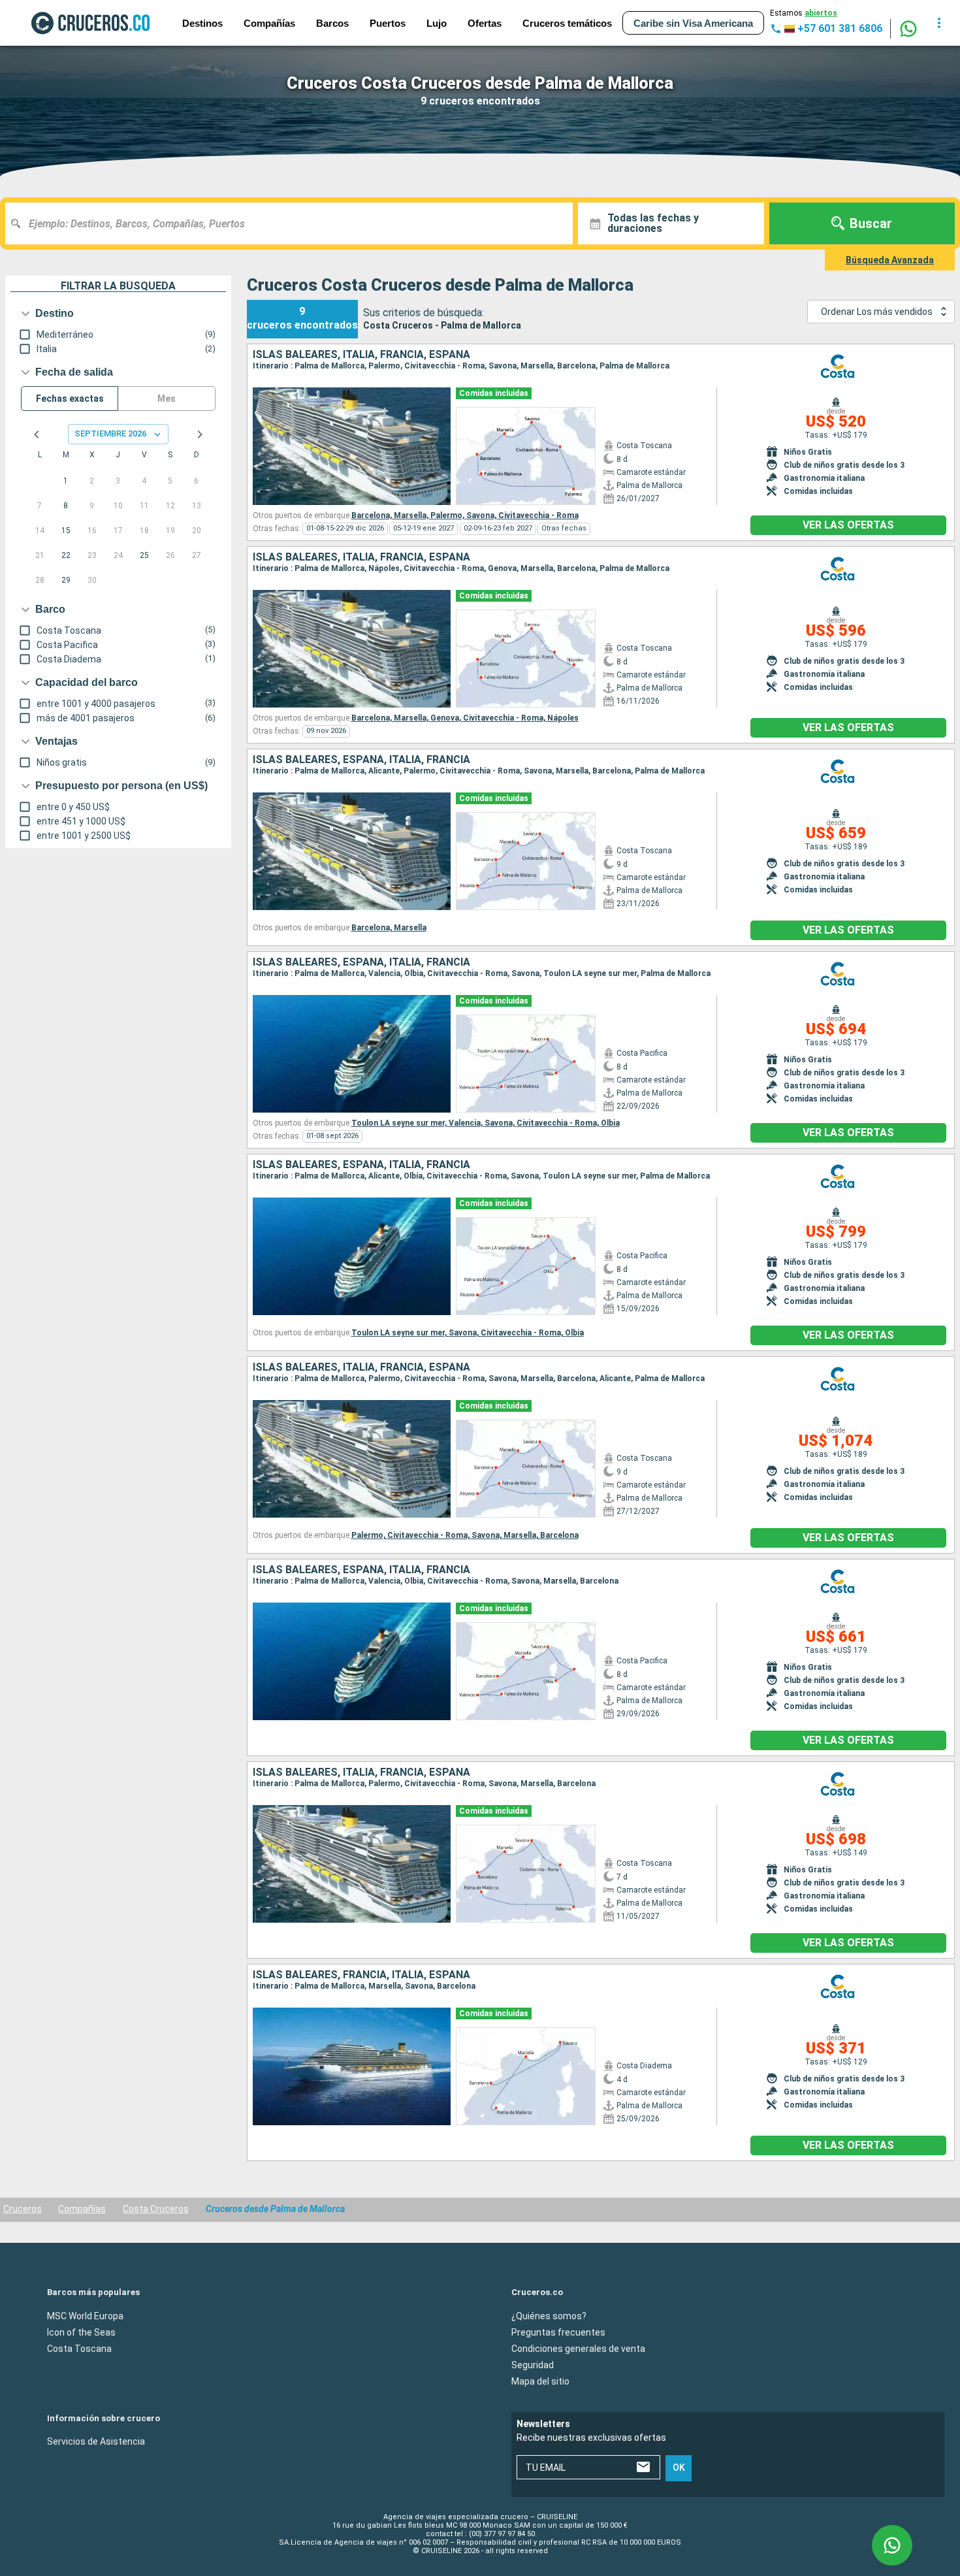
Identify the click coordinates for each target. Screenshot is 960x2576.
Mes (167, 399)
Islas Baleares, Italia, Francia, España (361, 355)
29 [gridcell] (66, 580)
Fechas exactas (70, 399)
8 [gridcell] (66, 506)
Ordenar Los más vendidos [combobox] (877, 312)
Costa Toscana (79, 2349)
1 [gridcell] (66, 481)
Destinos (202, 23)
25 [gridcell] (144, 555)
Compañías (269, 23)
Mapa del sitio (540, 2381)
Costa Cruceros (156, 2209)
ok (679, 2468)
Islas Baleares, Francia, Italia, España (361, 1975)
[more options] (939, 23)
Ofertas (485, 23)
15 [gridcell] (66, 530)
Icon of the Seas (81, 2332)
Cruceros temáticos (567, 23)
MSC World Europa (85, 2316)
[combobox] (294, 223)
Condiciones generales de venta (578, 2349)
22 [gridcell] (66, 555)
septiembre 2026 (110, 433)
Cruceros (23, 2209)
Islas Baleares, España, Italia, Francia (361, 760)
